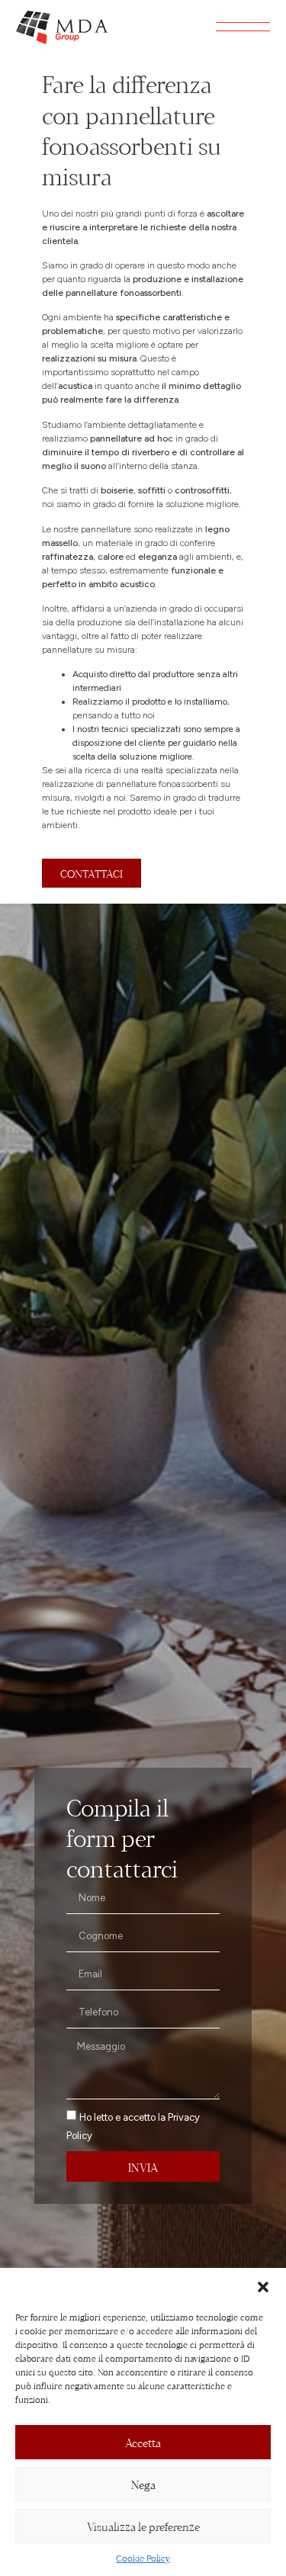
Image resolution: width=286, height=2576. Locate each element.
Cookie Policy (143, 2558)
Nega (143, 2484)
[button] (263, 2287)
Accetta (143, 2442)
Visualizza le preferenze (143, 2526)
